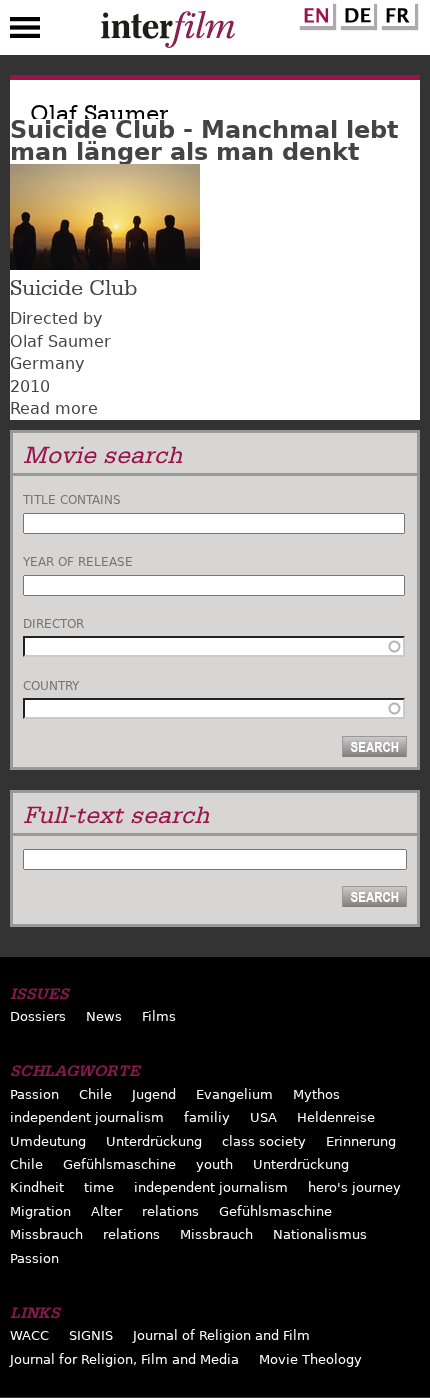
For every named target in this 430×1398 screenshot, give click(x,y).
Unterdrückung (154, 1141)
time (99, 1187)
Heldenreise (336, 1117)
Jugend (154, 1094)
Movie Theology (310, 1359)
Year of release (78, 562)
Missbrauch (46, 1234)
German (356, 13)
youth (214, 1164)
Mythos (316, 1094)
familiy (207, 1117)
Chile (95, 1094)
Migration (40, 1211)
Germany (47, 363)
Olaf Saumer (60, 341)
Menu (25, 32)
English (315, 13)
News (104, 1016)
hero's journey (354, 1187)
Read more (54, 408)
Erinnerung (361, 1141)
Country (51, 686)
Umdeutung (48, 1141)
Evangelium (234, 1094)
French (397, 13)
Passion (34, 1094)
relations (170, 1211)
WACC (29, 1335)
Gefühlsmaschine (119, 1164)
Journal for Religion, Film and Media (124, 1359)
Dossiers (38, 1016)
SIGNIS (91, 1335)
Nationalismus (320, 1234)
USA (263, 1117)
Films (159, 1016)
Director (53, 624)
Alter (106, 1211)
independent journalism (87, 1117)
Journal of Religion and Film (221, 1335)
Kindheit (37, 1187)
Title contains (72, 500)
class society (264, 1141)
